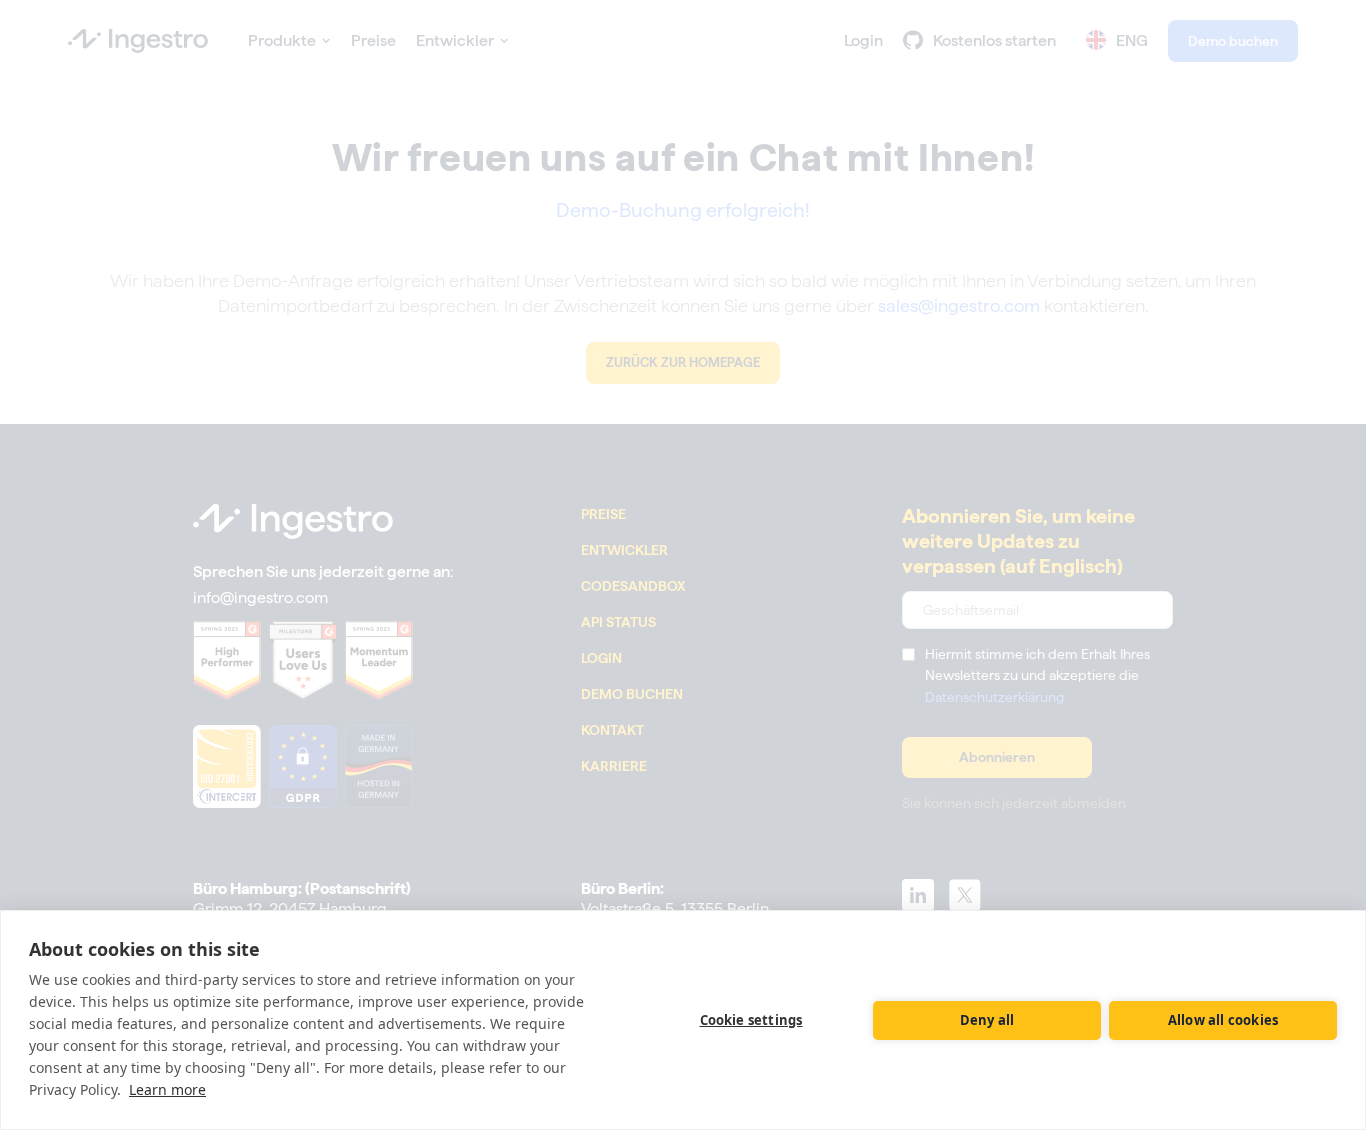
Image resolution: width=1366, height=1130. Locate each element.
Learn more (167, 1089)
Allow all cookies (1223, 1020)
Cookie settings (751, 1020)
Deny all (987, 1020)
